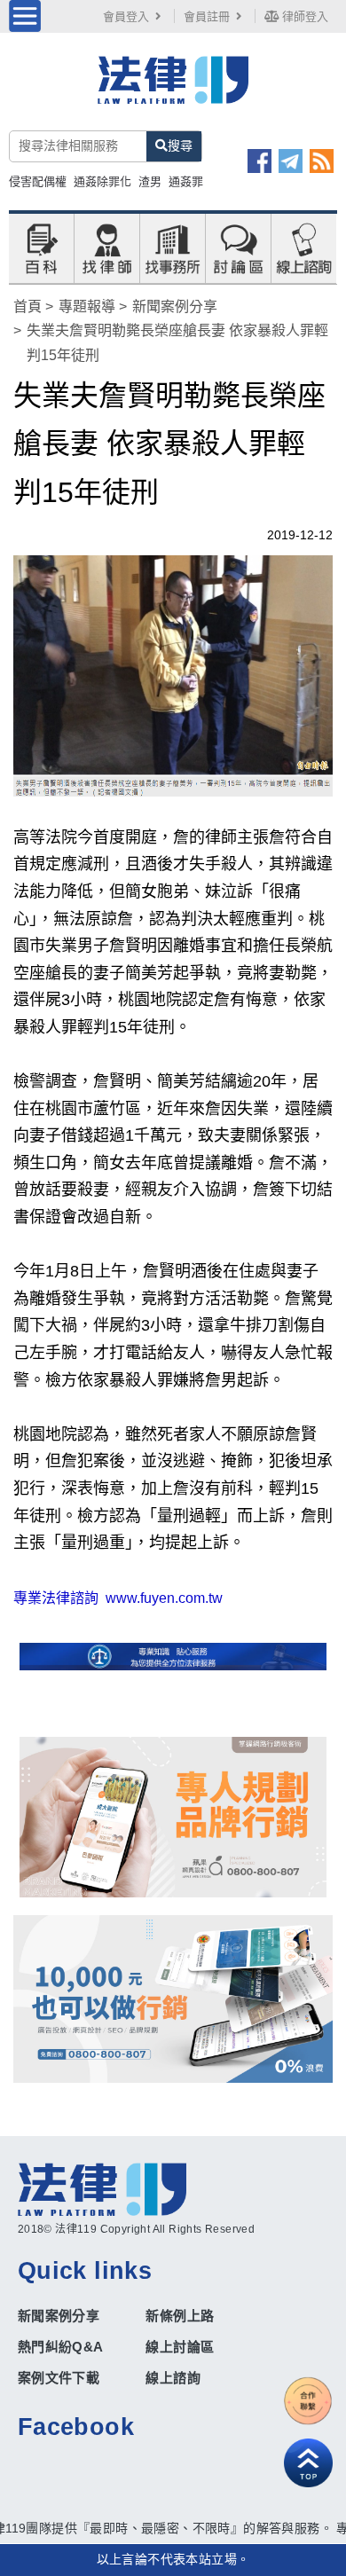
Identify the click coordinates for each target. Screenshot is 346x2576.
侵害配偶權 (38, 181)
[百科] (41, 247)
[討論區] (238, 247)
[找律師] (107, 247)
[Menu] (25, 16)
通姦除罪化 (102, 181)
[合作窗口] (308, 2401)
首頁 (28, 306)
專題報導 (87, 306)
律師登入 (303, 16)
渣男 (150, 181)
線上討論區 (180, 2347)
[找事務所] (173, 247)
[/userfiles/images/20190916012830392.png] (173, 90)
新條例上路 (180, 2316)
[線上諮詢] (304, 247)
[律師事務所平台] (173, 1817)
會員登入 (126, 16)
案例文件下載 (59, 2378)
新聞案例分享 (175, 306)
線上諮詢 (173, 2378)
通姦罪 (186, 181)
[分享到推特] (291, 161)
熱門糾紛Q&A (61, 2347)
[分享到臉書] (259, 161)
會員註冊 (207, 16)
